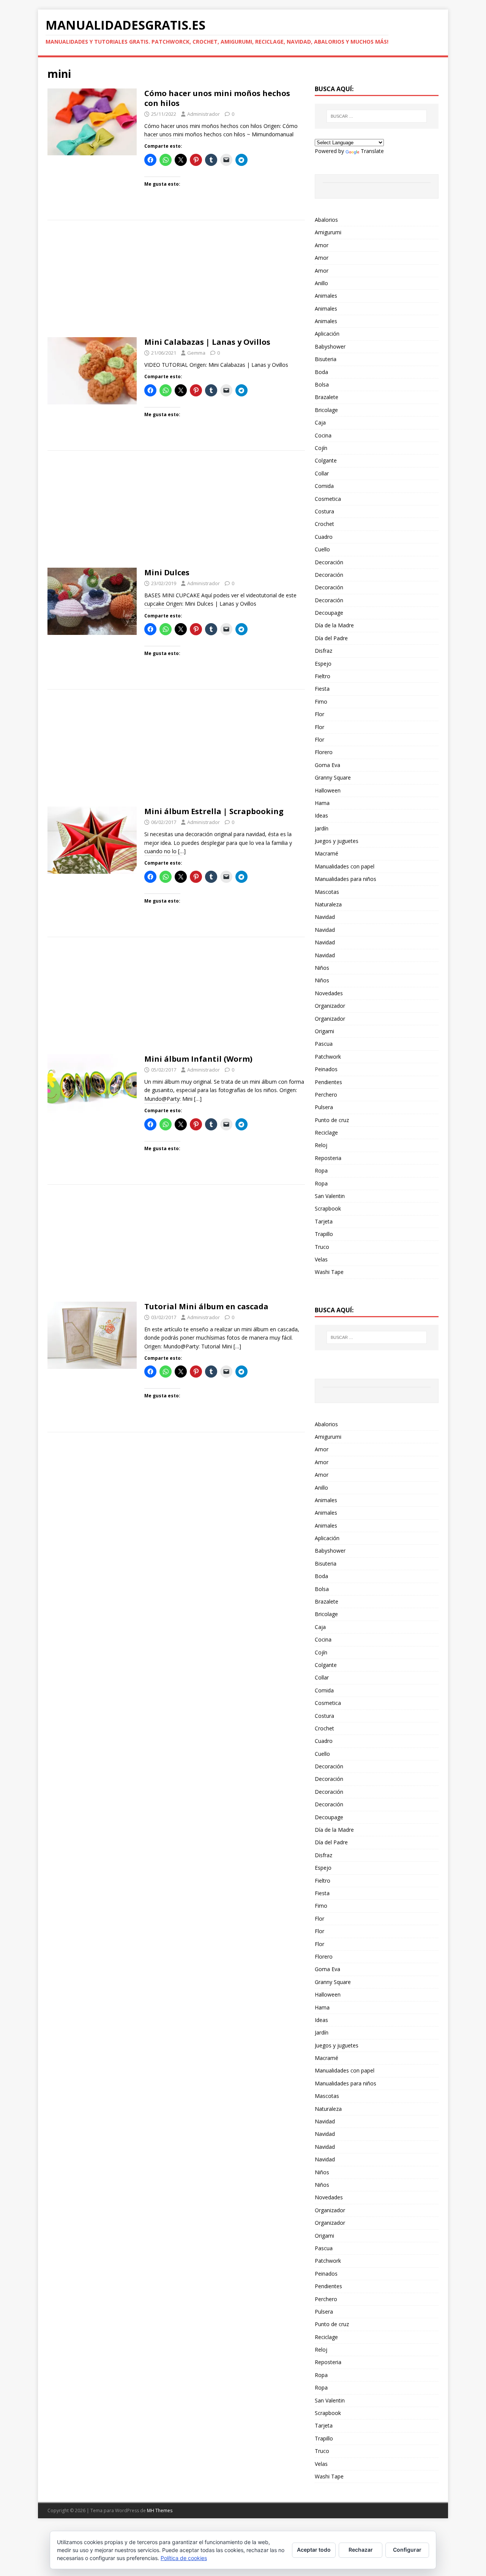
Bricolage (326, 410)
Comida (324, 486)
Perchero (326, 1095)
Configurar (407, 2550)
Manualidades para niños (346, 879)
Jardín (322, 828)
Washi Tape (329, 1272)
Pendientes (328, 1082)
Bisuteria (326, 359)
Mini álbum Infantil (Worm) (198, 1059)
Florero (324, 752)
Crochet (324, 524)
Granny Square (333, 777)
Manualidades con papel (345, 866)
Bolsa (322, 384)
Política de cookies (184, 2558)
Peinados (326, 1069)
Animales (326, 296)
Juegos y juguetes (337, 841)
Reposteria (328, 1158)
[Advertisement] (176, 281)
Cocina (323, 435)
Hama (322, 803)
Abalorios (326, 220)
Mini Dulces (167, 572)
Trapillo (324, 1234)
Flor (320, 714)
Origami (324, 1031)
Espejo (323, 664)
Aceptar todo (314, 2550)
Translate (372, 151)
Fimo (321, 702)
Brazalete (327, 397)
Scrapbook (328, 1208)
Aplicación (327, 334)
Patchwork (328, 1057)
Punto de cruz (332, 1120)
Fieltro (323, 676)
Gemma (196, 353)
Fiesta (322, 689)
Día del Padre (331, 638)
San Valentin (330, 1196)
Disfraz (323, 651)
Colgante (326, 460)
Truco (322, 1247)
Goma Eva (327, 765)
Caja (320, 422)
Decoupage (329, 613)
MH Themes (160, 2510)
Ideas (321, 815)
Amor (322, 245)
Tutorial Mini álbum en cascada (206, 1306)
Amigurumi (328, 232)
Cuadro (324, 537)
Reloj (321, 1145)
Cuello (322, 549)
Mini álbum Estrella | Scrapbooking (214, 811)
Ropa (321, 1170)
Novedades (329, 993)
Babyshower (330, 346)
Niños (322, 968)
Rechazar (361, 2550)
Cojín (321, 448)
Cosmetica (328, 499)
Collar (322, 473)
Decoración (329, 562)
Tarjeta (324, 1221)
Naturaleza (328, 904)
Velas (321, 1259)
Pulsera (324, 1107)
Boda (321, 372)
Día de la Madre (334, 625)
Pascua (324, 1044)
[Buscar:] (377, 116)
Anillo (321, 283)
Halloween (328, 790)
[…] (182, 851)
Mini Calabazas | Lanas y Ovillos (207, 342)
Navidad (325, 917)
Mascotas (327, 892)
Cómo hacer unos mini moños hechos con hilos (217, 98)
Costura (324, 511)
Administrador (204, 114)
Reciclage (326, 1133)
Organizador (330, 1006)
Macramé (327, 853)
